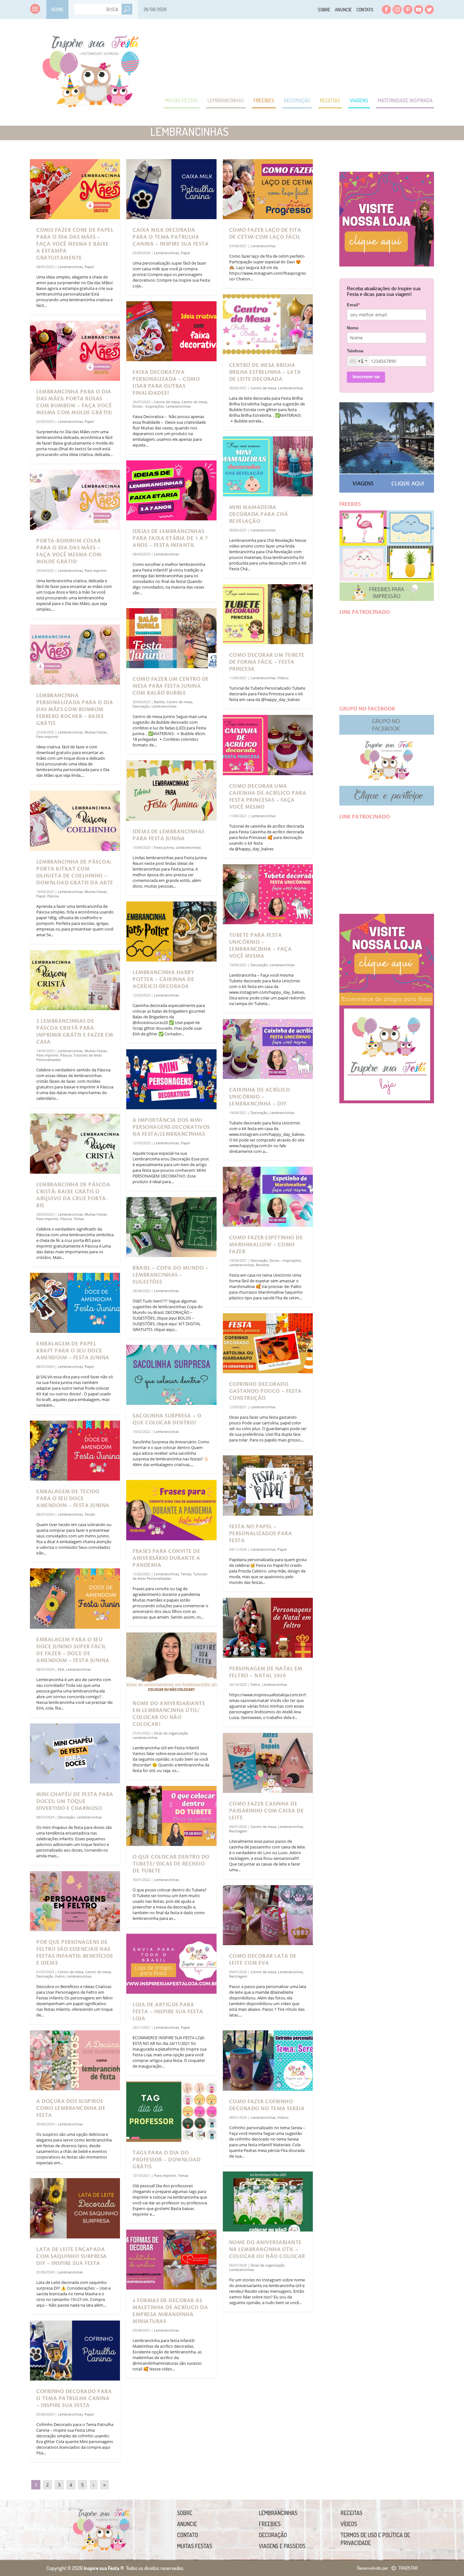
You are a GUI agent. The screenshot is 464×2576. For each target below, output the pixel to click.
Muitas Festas (181, 100)
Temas (79, 1219)
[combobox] (358, 361)
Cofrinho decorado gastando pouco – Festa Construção (265, 1391)
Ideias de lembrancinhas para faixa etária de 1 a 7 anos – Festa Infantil (170, 538)
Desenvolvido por (387, 2568)
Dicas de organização (171, 1733)
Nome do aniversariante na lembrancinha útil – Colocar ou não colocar (267, 2250)
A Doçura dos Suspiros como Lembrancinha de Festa (71, 2108)
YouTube (419, 9)
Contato (365, 10)
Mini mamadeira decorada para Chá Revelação (259, 514)
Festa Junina (164, 847)
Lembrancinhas (226, 100)
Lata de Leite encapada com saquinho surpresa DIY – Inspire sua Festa (72, 2256)
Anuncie (343, 10)
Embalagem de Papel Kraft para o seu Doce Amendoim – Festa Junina (73, 1351)
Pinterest (408, 9)
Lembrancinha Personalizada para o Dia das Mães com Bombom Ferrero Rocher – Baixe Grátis (75, 710)
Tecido (90, 1514)
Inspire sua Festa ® (91, 68)
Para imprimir (96, 570)
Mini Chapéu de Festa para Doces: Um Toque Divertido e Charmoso (75, 1801)
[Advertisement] (319, 57)
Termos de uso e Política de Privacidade (375, 2539)
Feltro (60, 1976)
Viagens (359, 100)
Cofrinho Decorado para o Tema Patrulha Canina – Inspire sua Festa (74, 2399)
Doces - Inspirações (148, 406)
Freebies (264, 100)
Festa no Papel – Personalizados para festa (261, 1534)
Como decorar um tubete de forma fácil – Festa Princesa (267, 662)
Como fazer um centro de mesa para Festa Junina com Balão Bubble (171, 686)
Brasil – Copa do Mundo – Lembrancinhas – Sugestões (170, 1275)
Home (57, 9)
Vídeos (283, 678)
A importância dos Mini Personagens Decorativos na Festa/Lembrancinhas (171, 1127)
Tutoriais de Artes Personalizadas (170, 1576)
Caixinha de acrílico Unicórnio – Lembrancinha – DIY (260, 1097)
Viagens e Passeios (282, 2546)
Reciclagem (238, 1831)
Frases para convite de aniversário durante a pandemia (167, 1558)
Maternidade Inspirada (405, 100)
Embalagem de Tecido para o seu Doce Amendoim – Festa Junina (73, 1499)
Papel (89, 267)
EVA (61, 1669)
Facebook (386, 9)
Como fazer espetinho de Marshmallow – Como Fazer (266, 1245)
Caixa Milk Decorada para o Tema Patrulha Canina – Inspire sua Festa (171, 237)
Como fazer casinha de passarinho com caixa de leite (267, 1811)
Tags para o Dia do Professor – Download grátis (167, 2160)
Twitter (429, 9)
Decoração (297, 100)
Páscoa (53, 896)
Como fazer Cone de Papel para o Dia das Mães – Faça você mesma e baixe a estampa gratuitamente (75, 244)
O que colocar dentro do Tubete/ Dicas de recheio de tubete (171, 1864)
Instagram (397, 9)
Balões (159, 702)
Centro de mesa (71, 1972)
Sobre (324, 10)
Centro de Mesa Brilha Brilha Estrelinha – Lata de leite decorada (265, 372)
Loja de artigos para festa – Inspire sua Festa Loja (168, 2012)
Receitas (330, 100)
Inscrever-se (366, 377)
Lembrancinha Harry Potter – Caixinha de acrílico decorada (163, 979)
